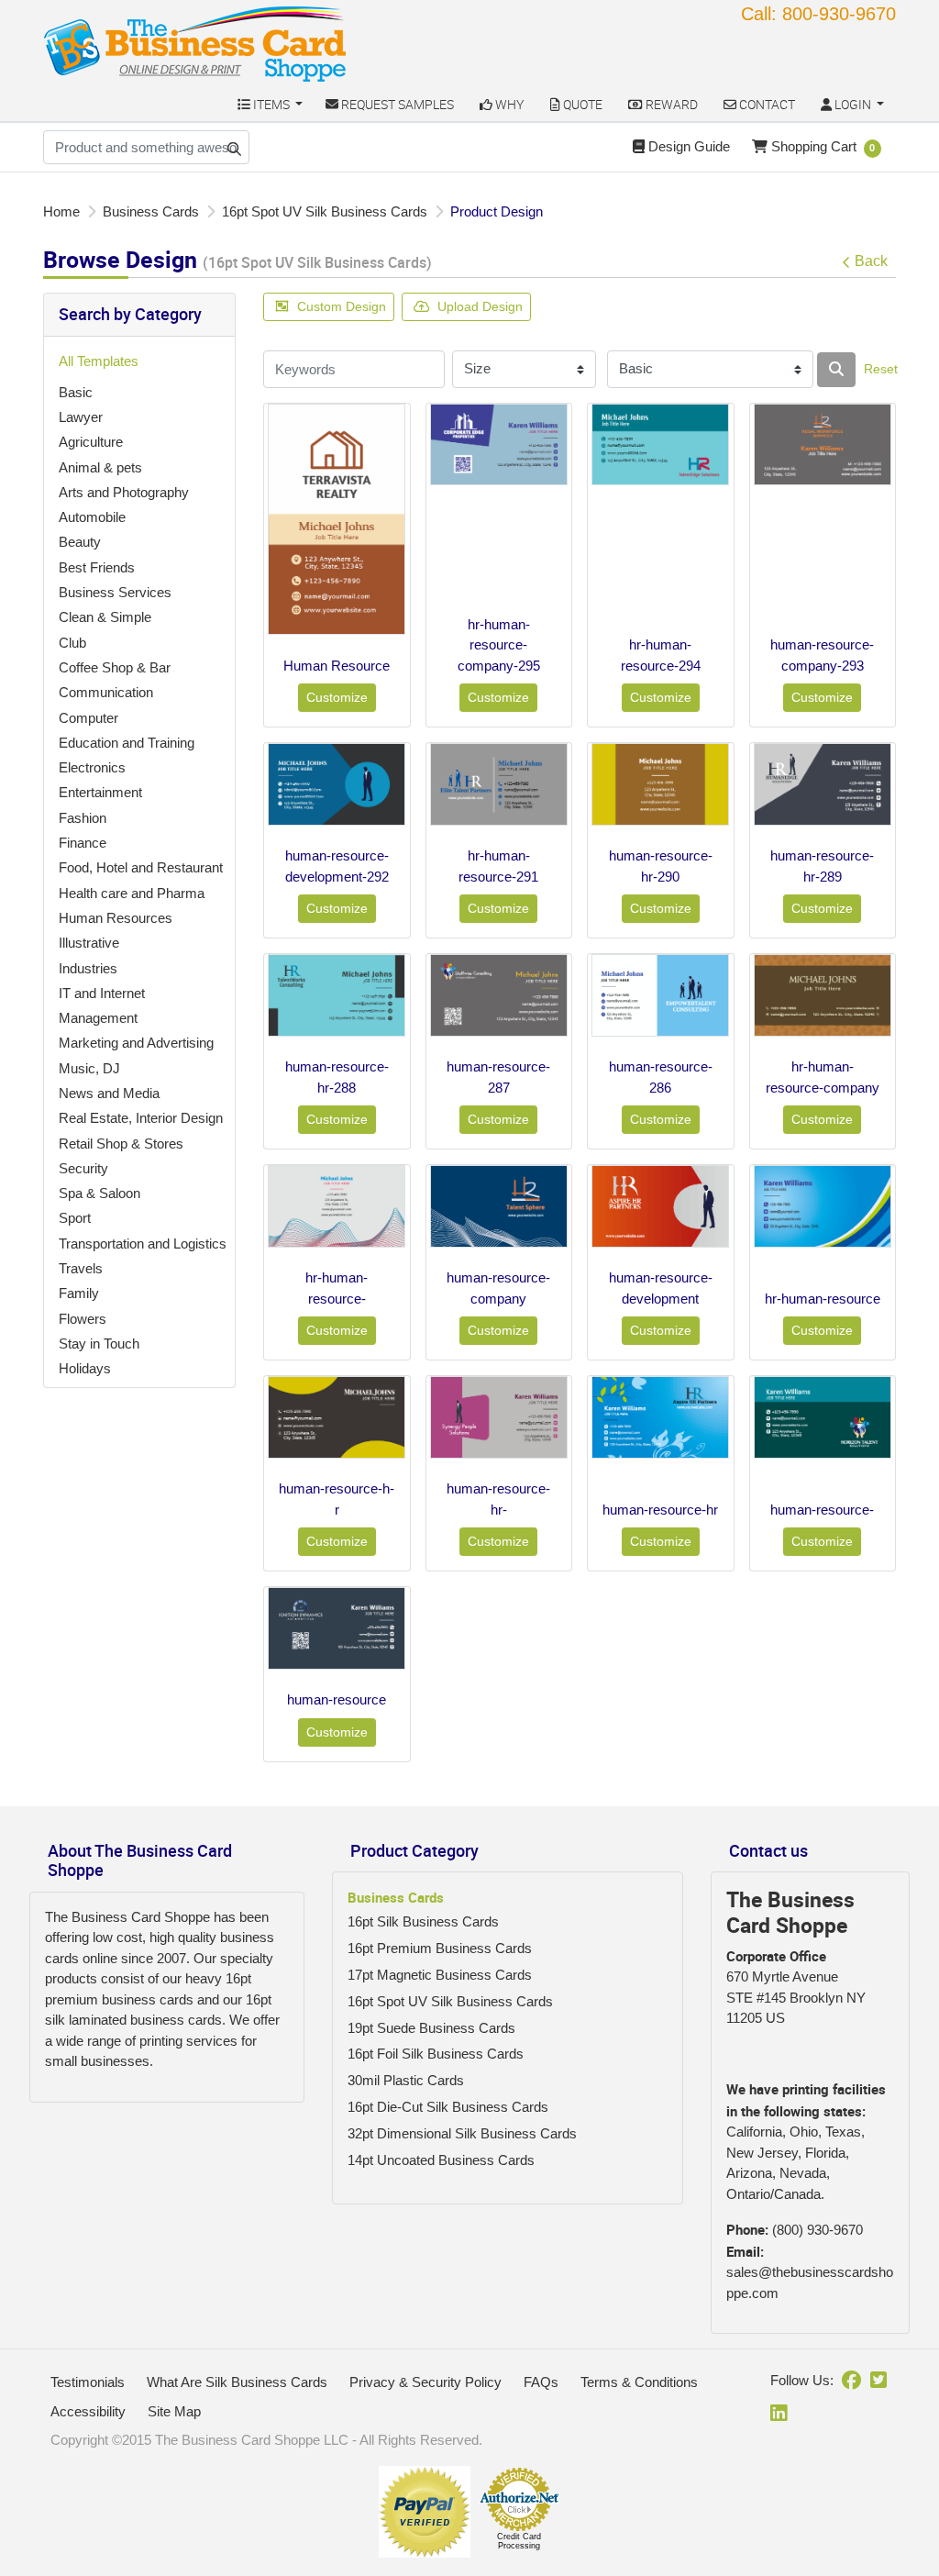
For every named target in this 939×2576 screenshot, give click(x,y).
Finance (83, 843)
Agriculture (91, 442)
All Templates (99, 361)
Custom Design (342, 306)
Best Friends (97, 567)
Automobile (92, 517)
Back (871, 261)
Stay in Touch (99, 1344)
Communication (106, 692)
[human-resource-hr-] (499, 1417)
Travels (81, 1268)
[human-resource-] (823, 1417)
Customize (337, 697)
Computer (88, 718)
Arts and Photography (124, 492)
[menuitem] (270, 104)
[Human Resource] (337, 519)
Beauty (80, 542)
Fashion (83, 818)
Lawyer (81, 417)
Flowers (83, 1319)
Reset (881, 369)
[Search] (836, 370)
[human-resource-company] (499, 1206)
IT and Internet (102, 993)
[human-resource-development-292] (337, 784)
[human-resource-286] (660, 995)
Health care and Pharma (132, 893)
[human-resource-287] (499, 995)
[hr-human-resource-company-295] (499, 445)
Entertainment (100, 792)
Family (79, 1293)
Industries (88, 968)
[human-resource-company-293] (823, 445)
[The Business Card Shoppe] (195, 44)
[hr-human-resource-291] (499, 784)
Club (72, 643)
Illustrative (89, 943)
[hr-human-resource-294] (660, 445)
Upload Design (480, 306)
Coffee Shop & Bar (115, 667)
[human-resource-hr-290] (660, 784)
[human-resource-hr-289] (823, 784)
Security (83, 1168)
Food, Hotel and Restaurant (141, 867)
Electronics (92, 767)
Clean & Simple (105, 617)
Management (98, 1018)
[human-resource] (337, 1628)
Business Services (115, 592)
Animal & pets (100, 467)
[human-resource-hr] (660, 1417)
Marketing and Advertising (136, 1043)
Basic (76, 392)
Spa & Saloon (99, 1193)
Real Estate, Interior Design (141, 1118)
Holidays (85, 1368)
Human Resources (116, 918)
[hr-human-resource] (823, 1206)
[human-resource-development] (660, 1206)
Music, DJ (89, 1068)
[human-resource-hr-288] (337, 995)
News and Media (109, 1093)
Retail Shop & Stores (121, 1144)
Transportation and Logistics (143, 1244)
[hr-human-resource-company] (823, 995)
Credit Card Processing (519, 2541)
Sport (75, 1218)
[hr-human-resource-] (337, 1206)
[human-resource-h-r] (337, 1417)
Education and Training (127, 743)
